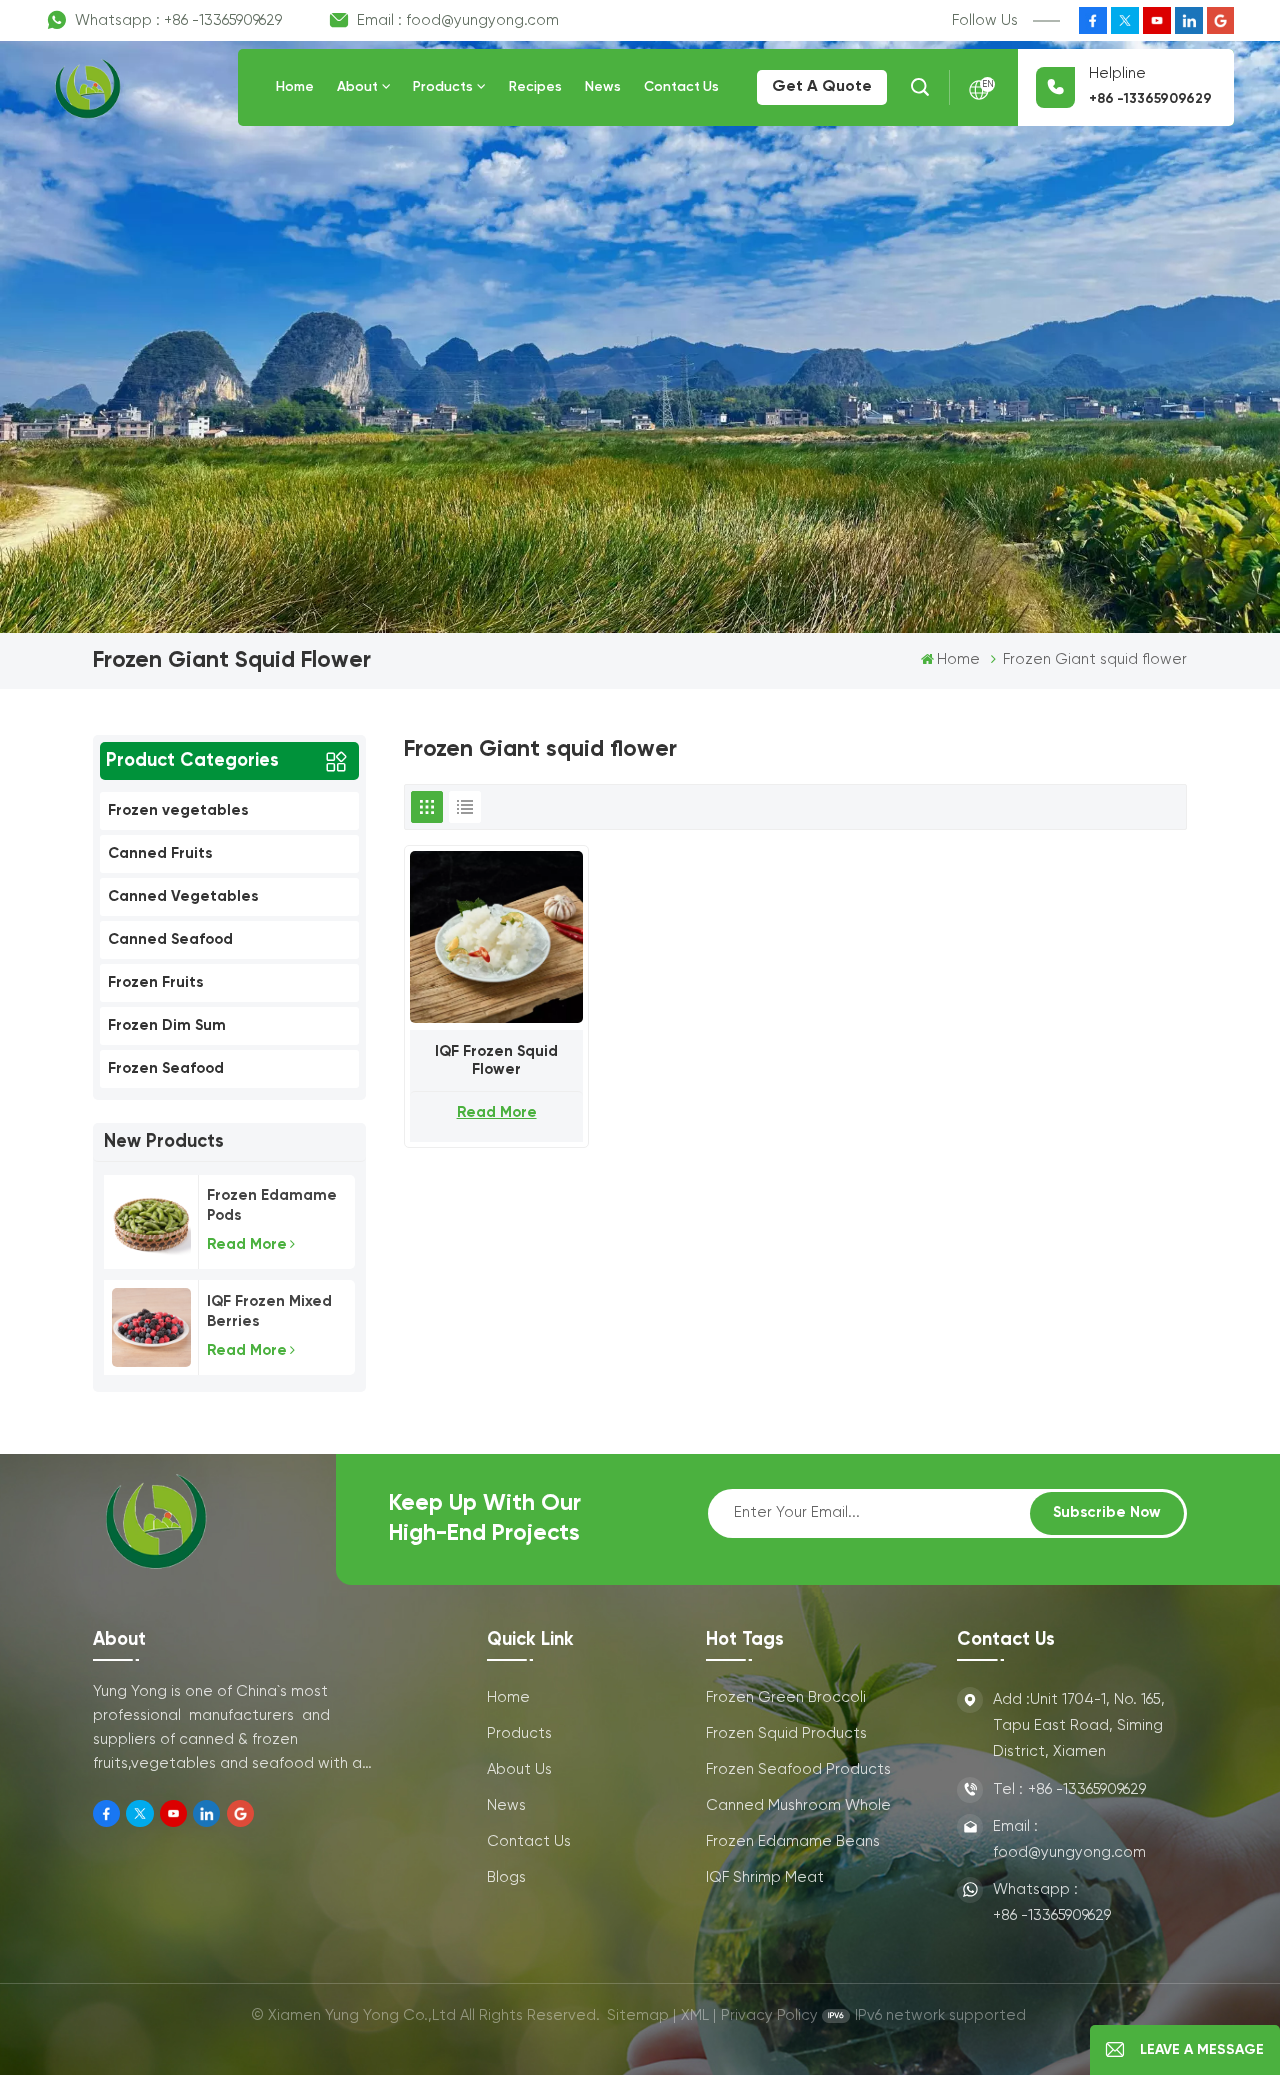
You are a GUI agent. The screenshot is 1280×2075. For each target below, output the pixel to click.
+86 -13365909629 (223, 20)
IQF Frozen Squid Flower (496, 1060)
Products (443, 87)
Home (295, 87)
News (603, 87)
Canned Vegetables (183, 896)
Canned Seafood (170, 939)
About (357, 87)
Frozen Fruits (155, 982)
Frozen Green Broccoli (786, 1697)
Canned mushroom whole (798, 1805)
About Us (519, 1769)
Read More (247, 1244)
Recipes (535, 87)
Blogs (506, 1877)
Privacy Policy (769, 2015)
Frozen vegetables (178, 810)
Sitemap (638, 2015)
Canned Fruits (160, 853)
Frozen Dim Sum (167, 1025)
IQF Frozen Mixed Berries (269, 1311)
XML (695, 2015)
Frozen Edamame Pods (272, 1205)
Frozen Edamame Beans (793, 1841)
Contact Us (681, 87)
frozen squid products (786, 1733)
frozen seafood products (798, 1769)
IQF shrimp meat (765, 1877)
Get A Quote (822, 87)
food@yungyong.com (482, 20)
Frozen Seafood (166, 1068)
